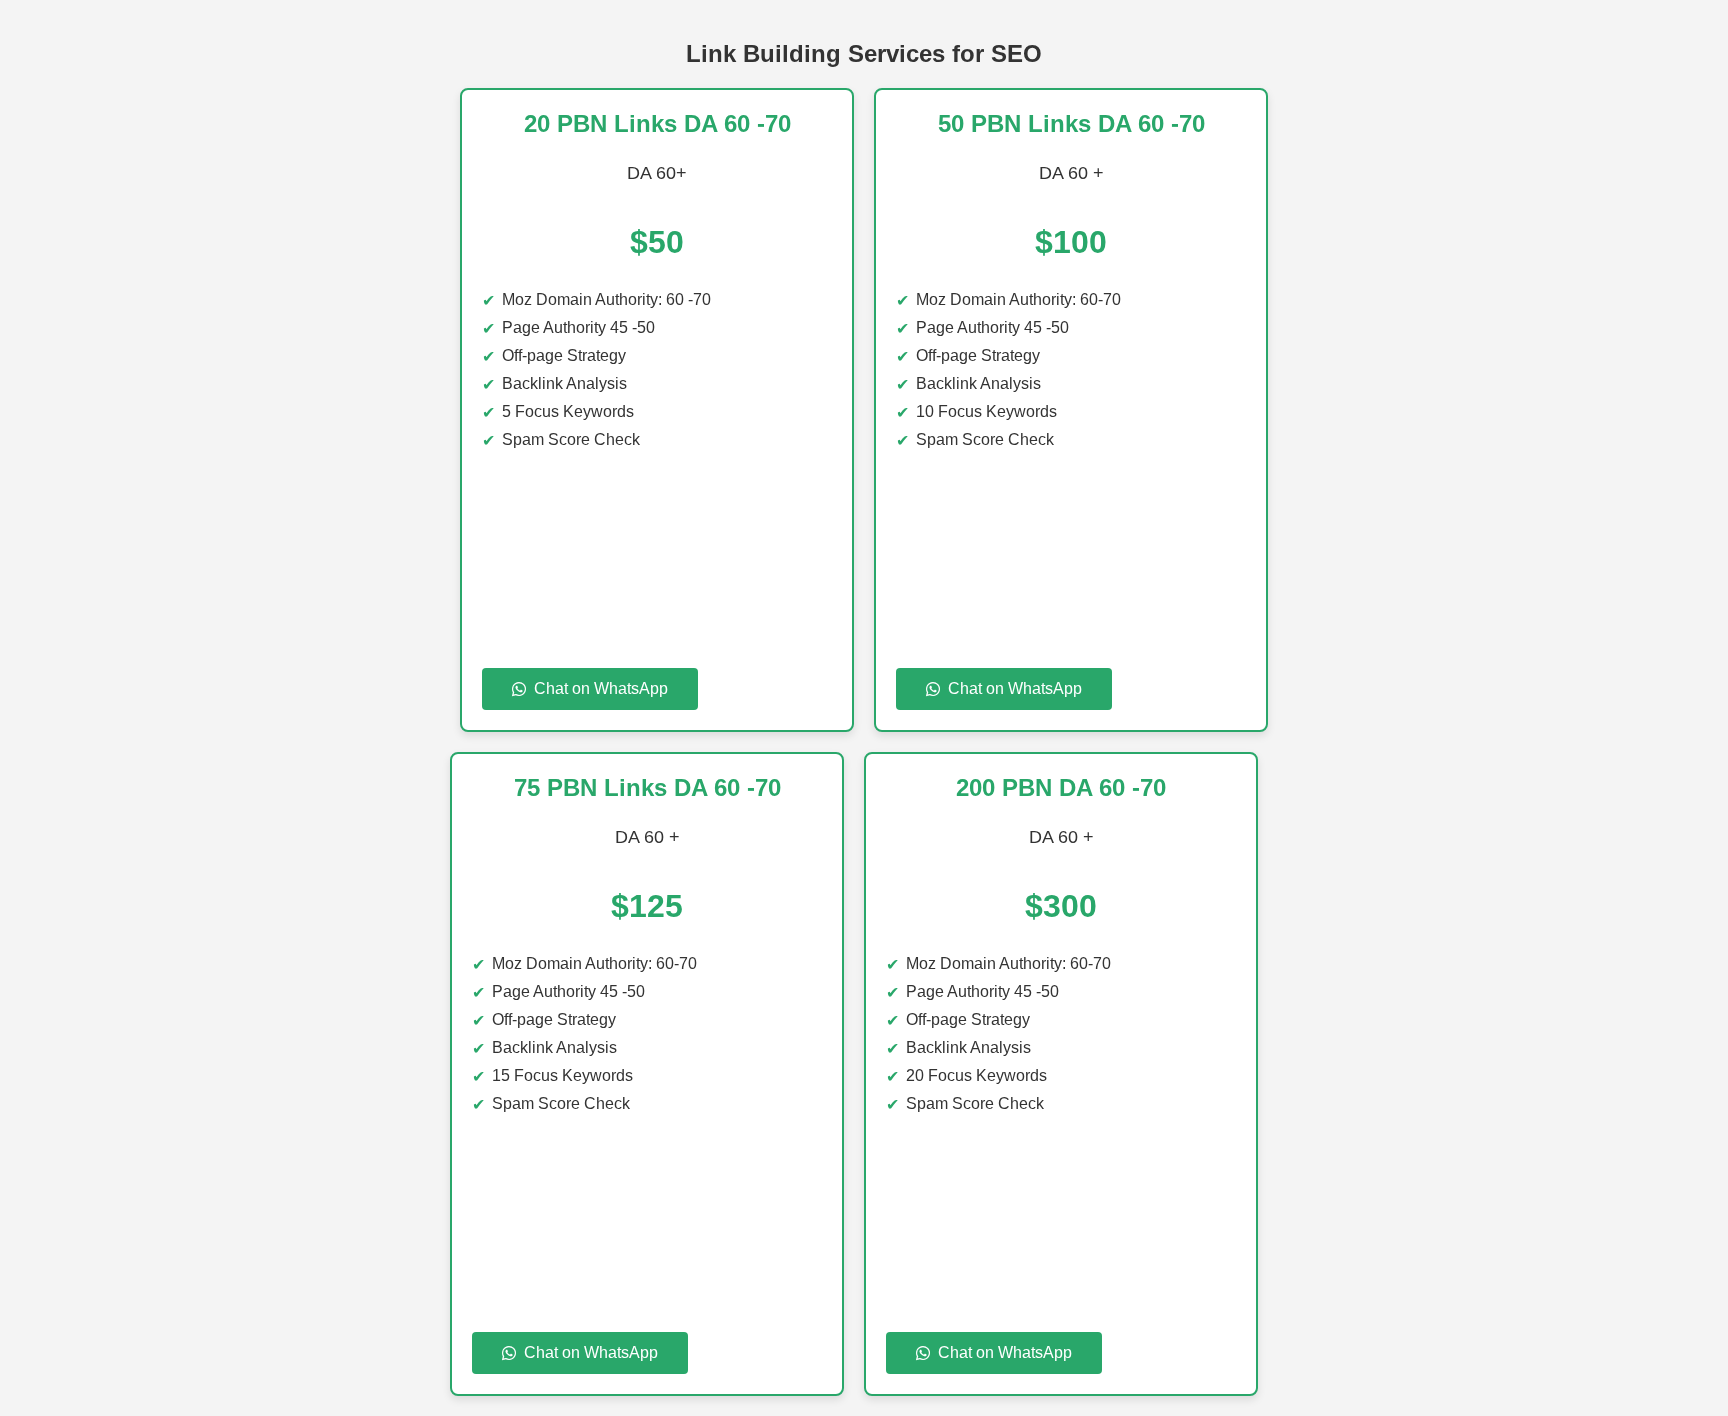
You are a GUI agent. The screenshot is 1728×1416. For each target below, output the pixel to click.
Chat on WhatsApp (601, 688)
